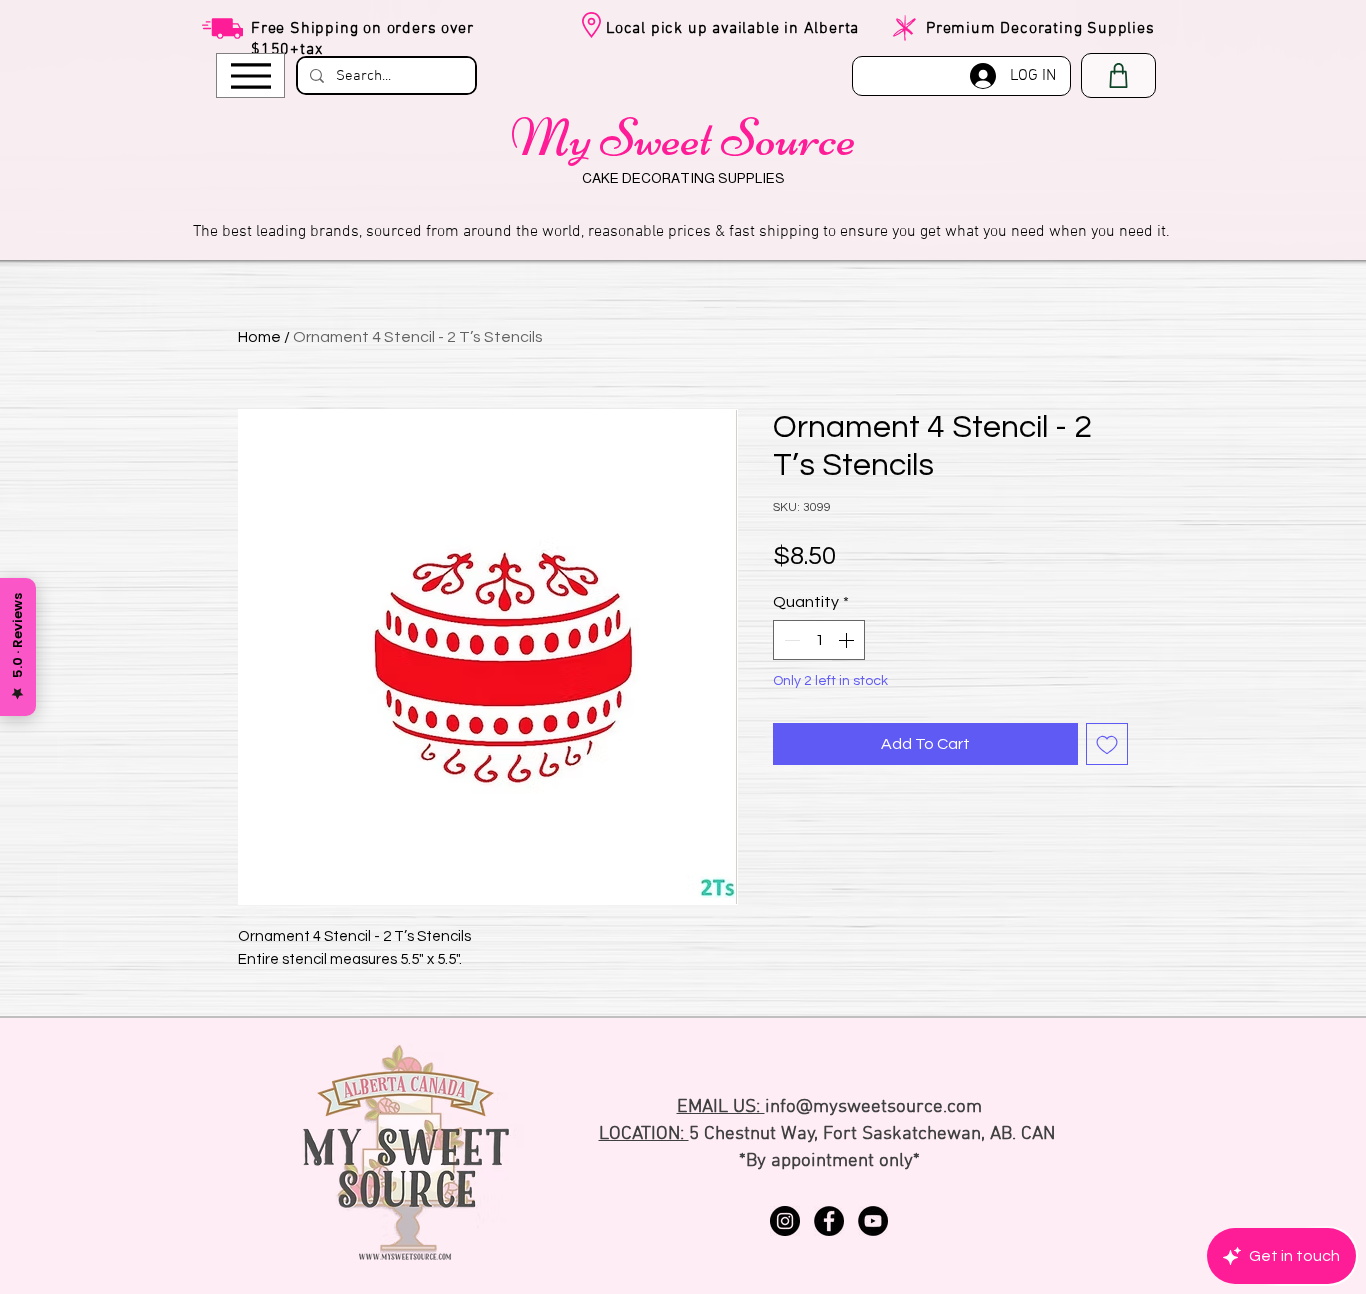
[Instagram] (785, 1221)
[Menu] (250, 75)
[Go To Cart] (1118, 75)
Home (259, 337)
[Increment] (848, 640)
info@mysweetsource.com (873, 1107)
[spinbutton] (819, 640)
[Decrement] (790, 640)
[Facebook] (829, 1221)
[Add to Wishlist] (1107, 744)
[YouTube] (873, 1221)
